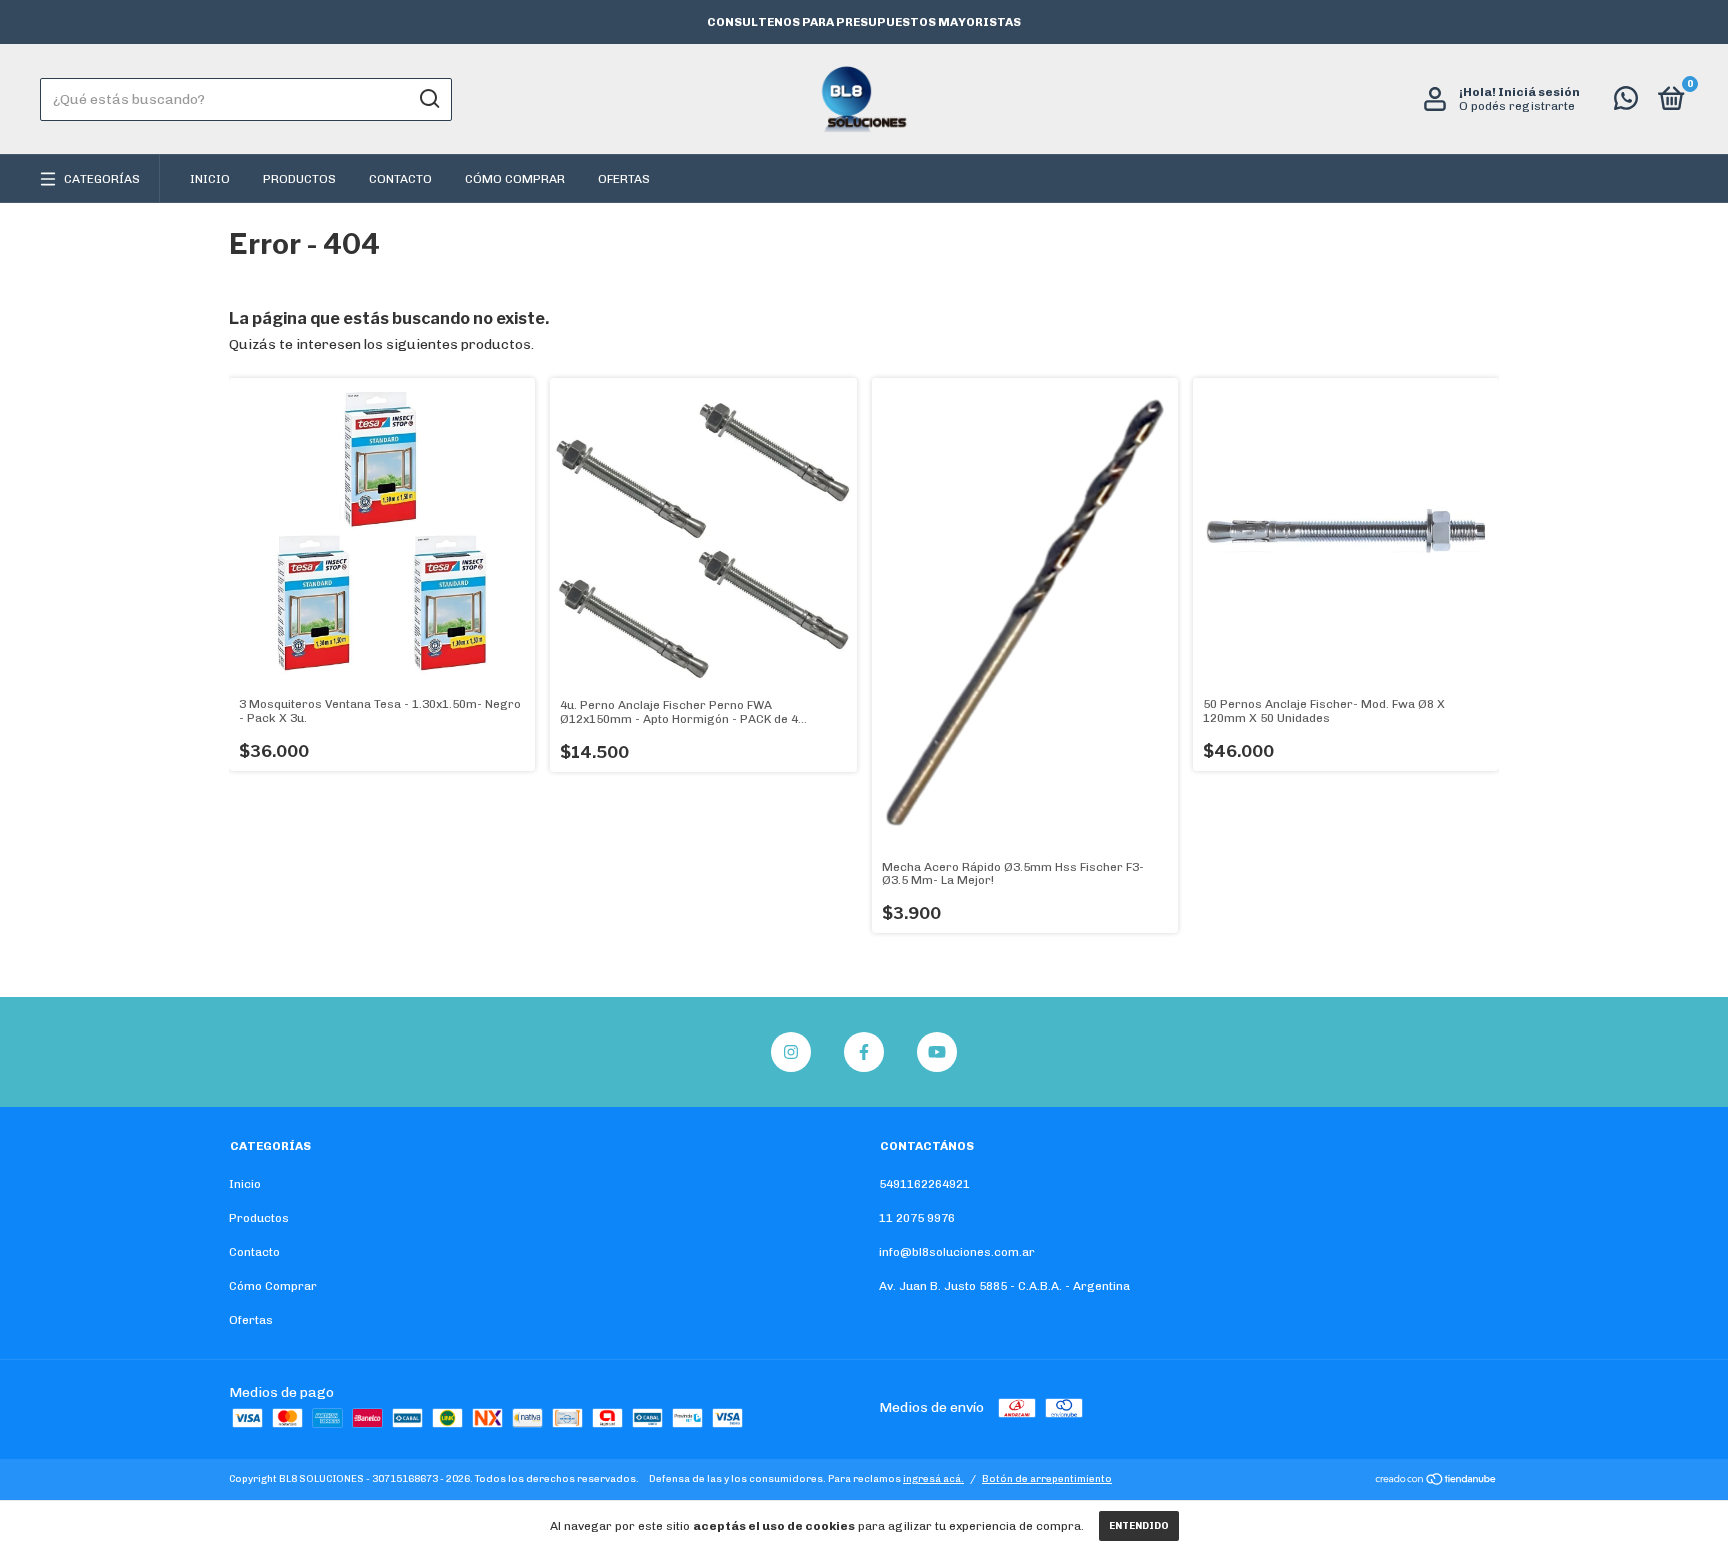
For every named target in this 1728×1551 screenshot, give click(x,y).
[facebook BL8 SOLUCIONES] (864, 1052)
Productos (299, 179)
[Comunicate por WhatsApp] (1626, 103)
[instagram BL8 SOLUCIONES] (791, 1052)
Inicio (210, 179)
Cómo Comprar (515, 179)
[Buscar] (428, 99)
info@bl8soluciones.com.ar (957, 1252)
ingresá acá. (933, 1479)
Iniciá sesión (1539, 92)
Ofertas (624, 179)
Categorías (102, 179)
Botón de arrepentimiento (1047, 1479)
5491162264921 (924, 1184)
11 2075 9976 (917, 1218)
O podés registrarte (1517, 106)
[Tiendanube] (1436, 1481)
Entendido (1139, 1526)
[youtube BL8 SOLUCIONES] (937, 1052)
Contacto (400, 179)
